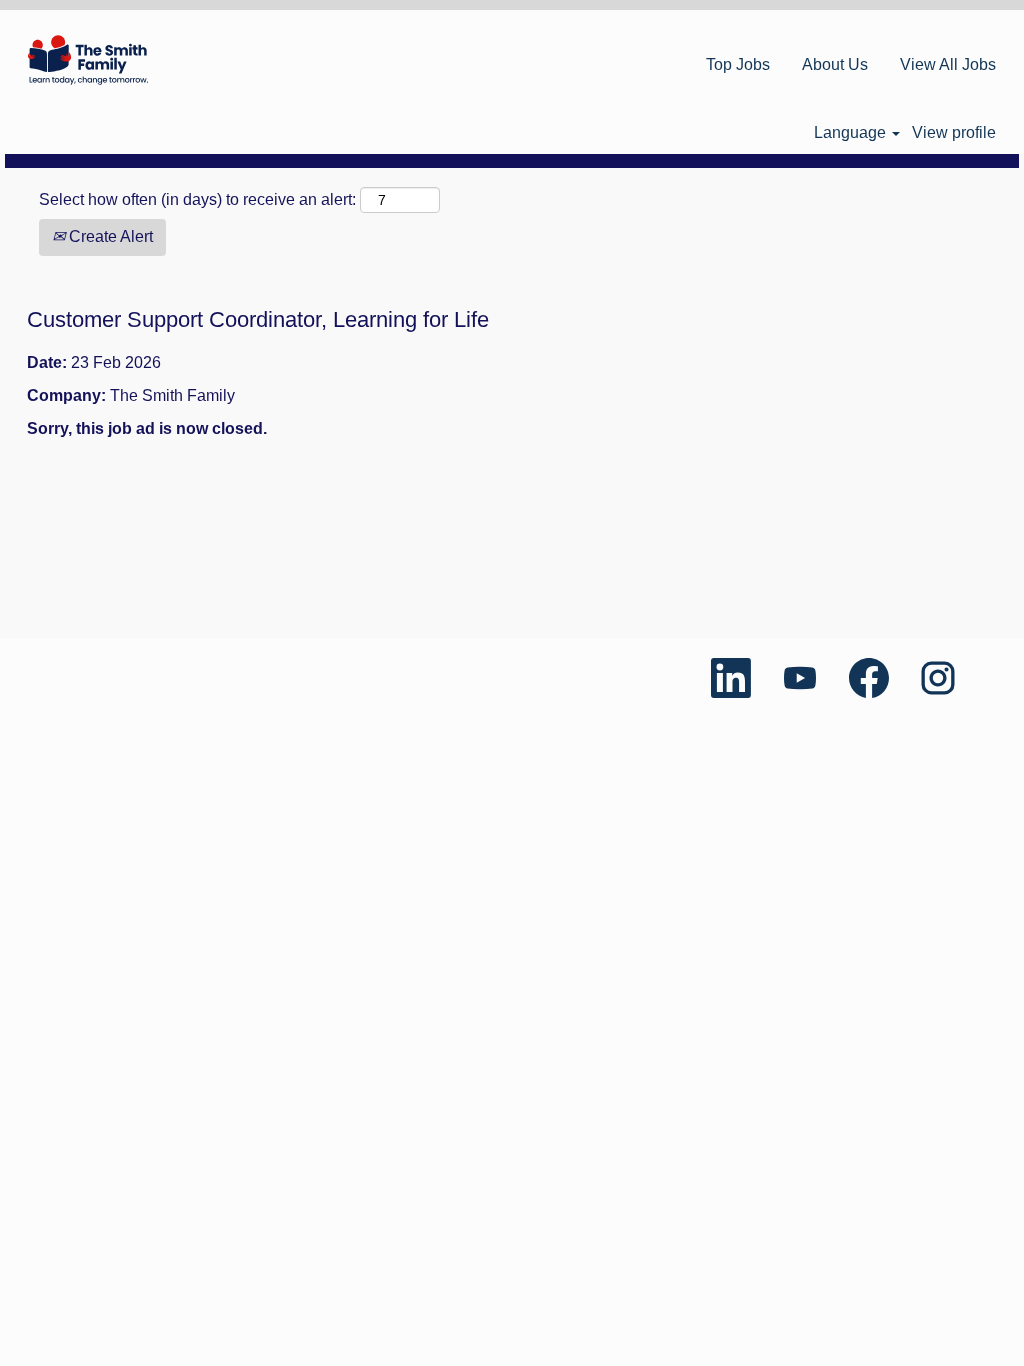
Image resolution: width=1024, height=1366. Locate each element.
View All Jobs (948, 64)
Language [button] (852, 132)
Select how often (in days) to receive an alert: (197, 199)
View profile (954, 132)
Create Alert (109, 236)
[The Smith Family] (88, 60)
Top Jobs (738, 64)
